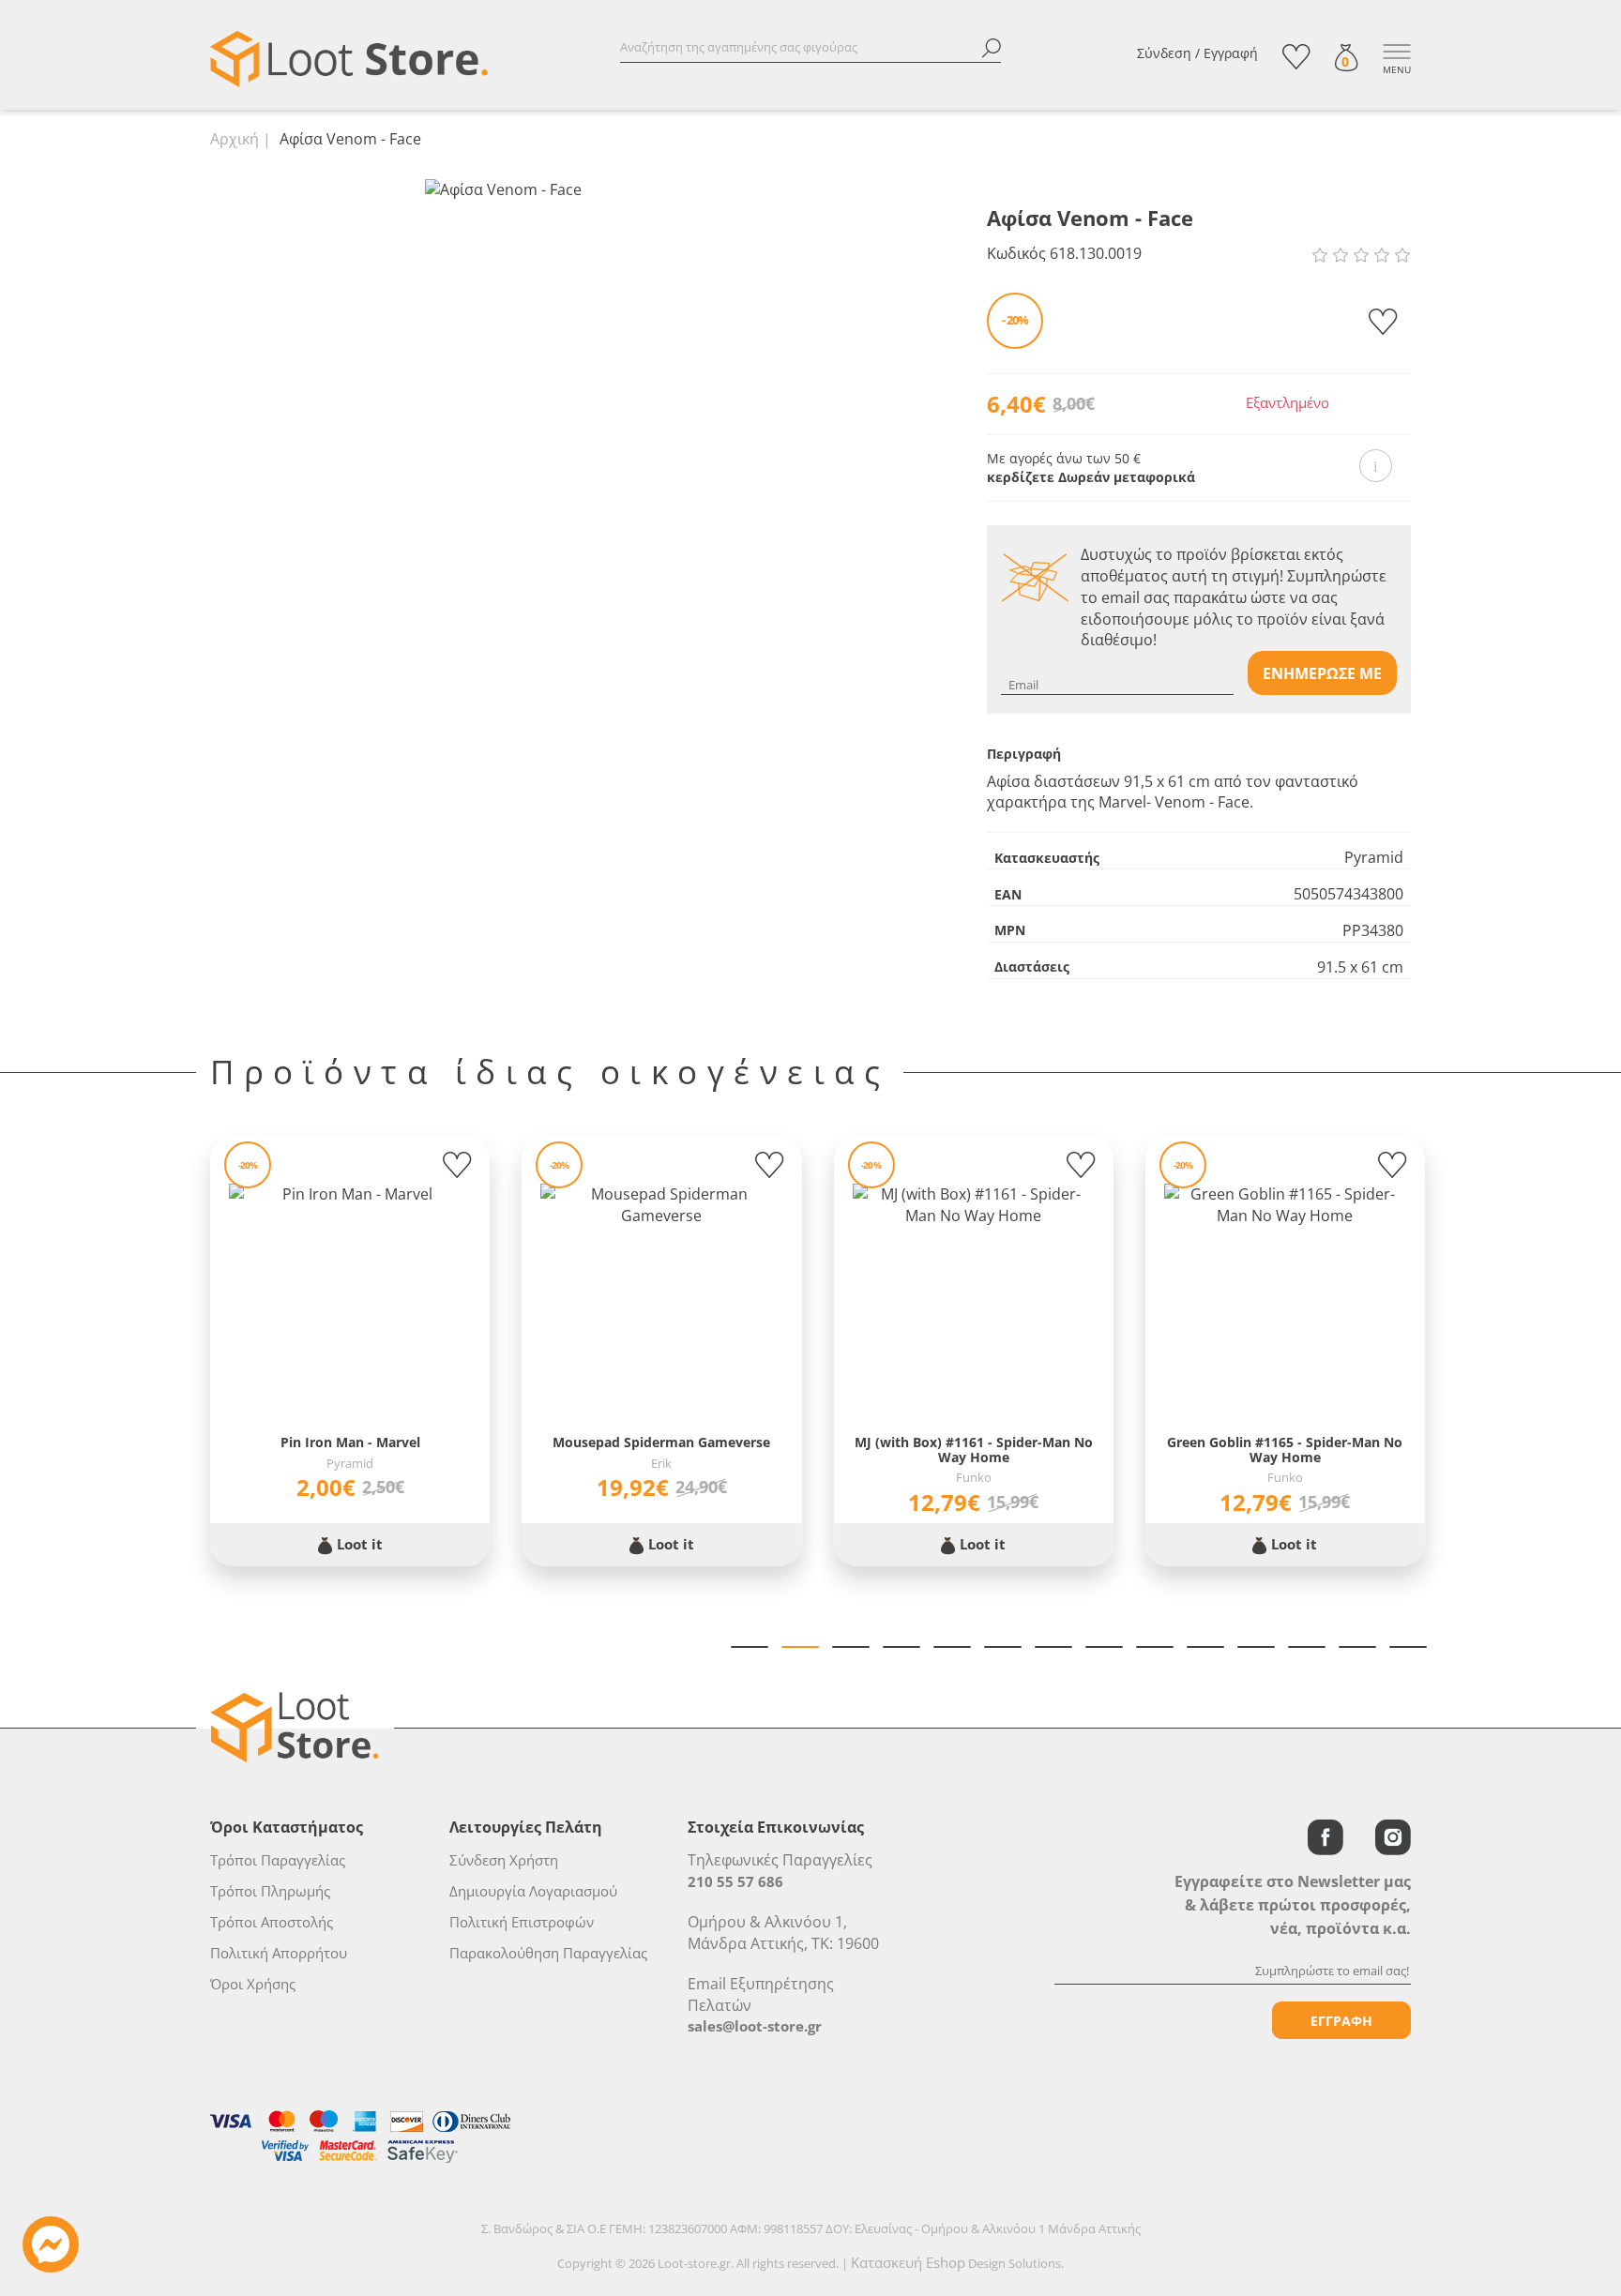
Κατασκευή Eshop (908, 2262)
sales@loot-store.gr (755, 2026)
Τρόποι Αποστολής (272, 1922)
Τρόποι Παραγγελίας (278, 1860)
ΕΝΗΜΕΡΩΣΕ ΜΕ (1322, 673)
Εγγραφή (1231, 53)
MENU (1397, 69)
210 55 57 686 (735, 1881)
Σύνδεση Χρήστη (504, 1860)
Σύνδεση (1164, 53)
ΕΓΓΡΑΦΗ (1341, 2021)
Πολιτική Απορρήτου (279, 1953)
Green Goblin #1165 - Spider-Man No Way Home (1285, 1450)
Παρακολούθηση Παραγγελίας (548, 1953)
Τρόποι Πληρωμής (270, 1891)
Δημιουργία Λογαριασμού (533, 1891)
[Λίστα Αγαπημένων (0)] (1296, 57)
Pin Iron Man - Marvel (350, 1442)
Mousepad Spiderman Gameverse (661, 1442)
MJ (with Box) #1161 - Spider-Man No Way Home (974, 1450)
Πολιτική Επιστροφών (522, 1922)
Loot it (358, 1544)
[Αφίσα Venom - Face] (503, 189)
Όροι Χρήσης (253, 1984)
